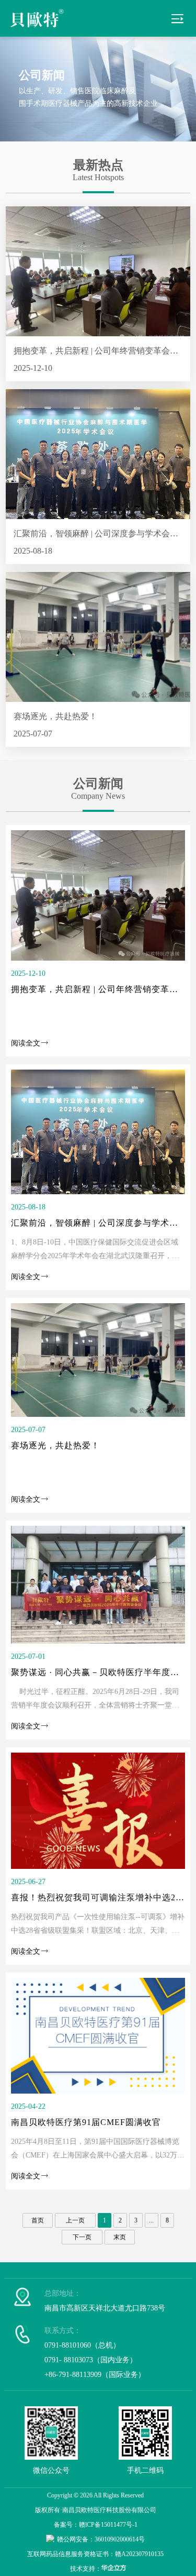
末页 (120, 2237)
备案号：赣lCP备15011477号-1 (96, 2525)
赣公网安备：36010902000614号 (101, 2539)
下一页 (82, 2237)
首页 (38, 2220)
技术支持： (86, 2569)
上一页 (75, 2220)
